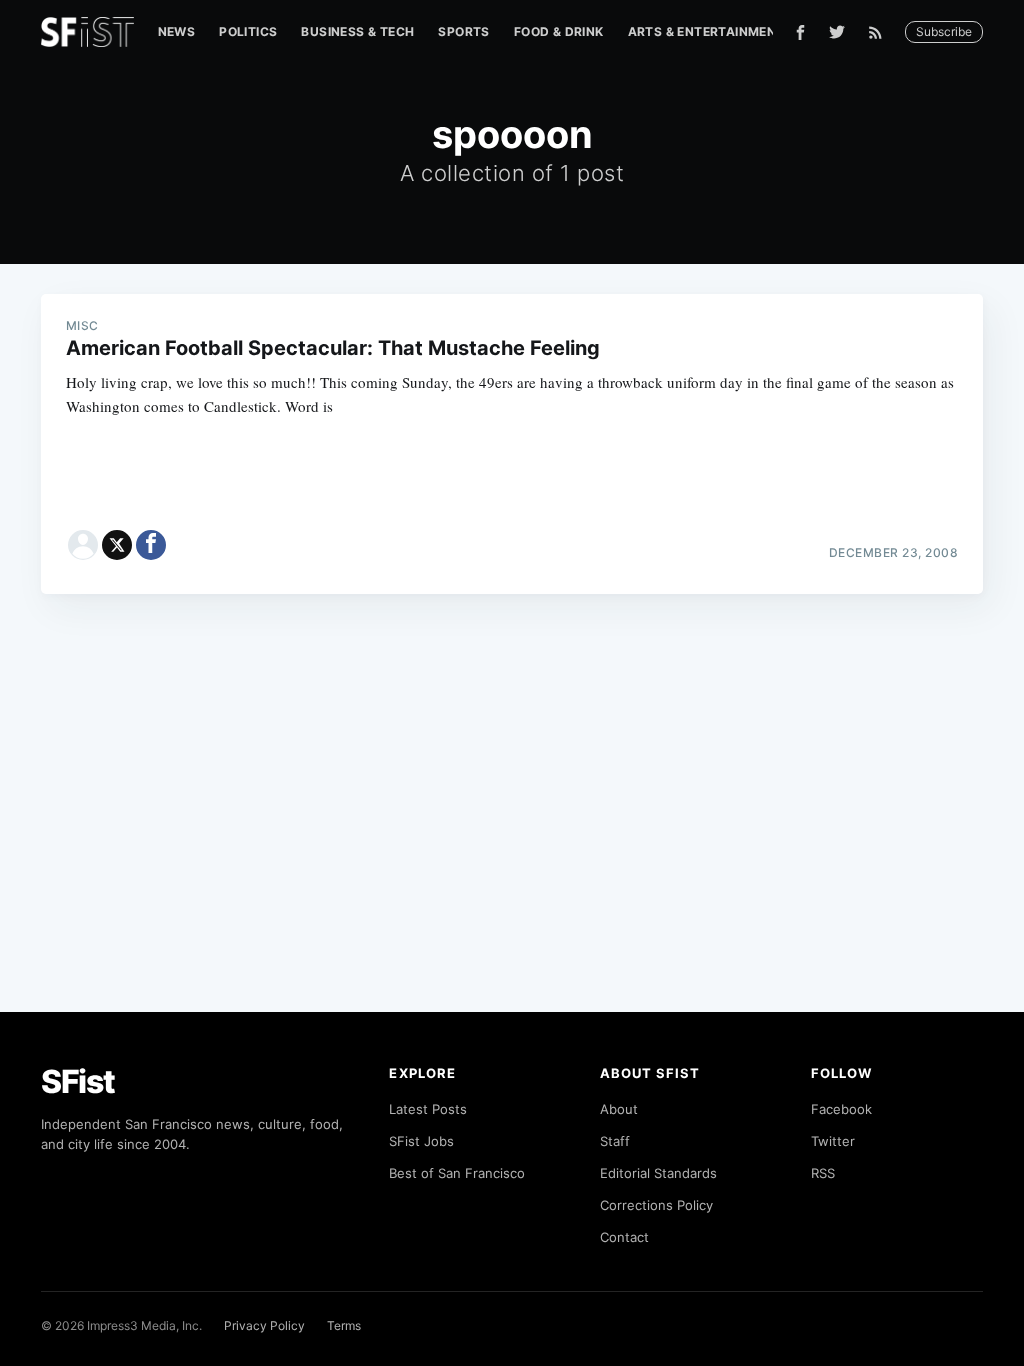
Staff (615, 1141)
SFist (78, 1081)
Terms (344, 1325)
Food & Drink (559, 31)
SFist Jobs (421, 1141)
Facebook (841, 1109)
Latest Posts (428, 1109)
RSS (823, 1173)
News (177, 31)
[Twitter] (837, 32)
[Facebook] (800, 32)
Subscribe (944, 31)
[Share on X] (117, 545)
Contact (624, 1237)
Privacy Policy (264, 1325)
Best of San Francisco (457, 1173)
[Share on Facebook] (151, 545)
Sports (463, 31)
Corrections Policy (656, 1205)
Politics (248, 31)
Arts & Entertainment (706, 31)
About (619, 1109)
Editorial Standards (658, 1173)
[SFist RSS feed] (880, 32)
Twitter (833, 1141)
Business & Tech (357, 31)
